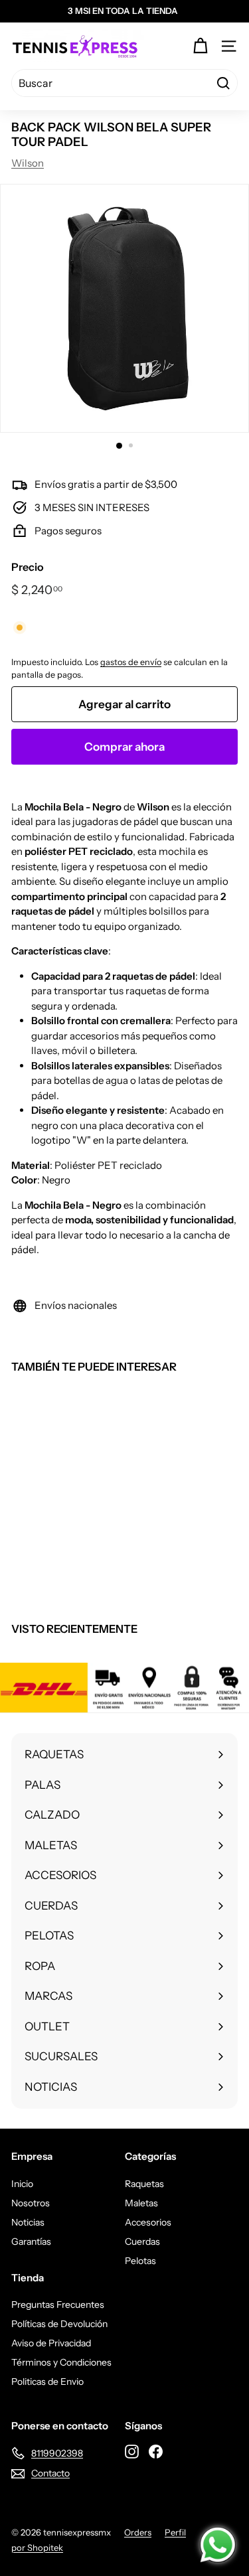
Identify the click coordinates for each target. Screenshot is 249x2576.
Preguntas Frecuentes (58, 2305)
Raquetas (144, 2184)
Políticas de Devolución (59, 2324)
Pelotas (140, 2261)
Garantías (31, 2241)
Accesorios (148, 2222)
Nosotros (31, 2203)
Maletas (141, 2203)
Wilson (28, 163)
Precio (28, 567)
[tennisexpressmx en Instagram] (132, 2451)
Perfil (175, 2532)
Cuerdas (142, 2241)
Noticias (28, 2222)
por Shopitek (37, 2547)
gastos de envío (131, 662)
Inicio (22, 2184)
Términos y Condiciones (61, 2362)
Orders (138, 2532)
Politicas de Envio (47, 2382)
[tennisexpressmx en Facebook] (156, 2451)
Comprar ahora (124, 747)
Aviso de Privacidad (51, 2343)
